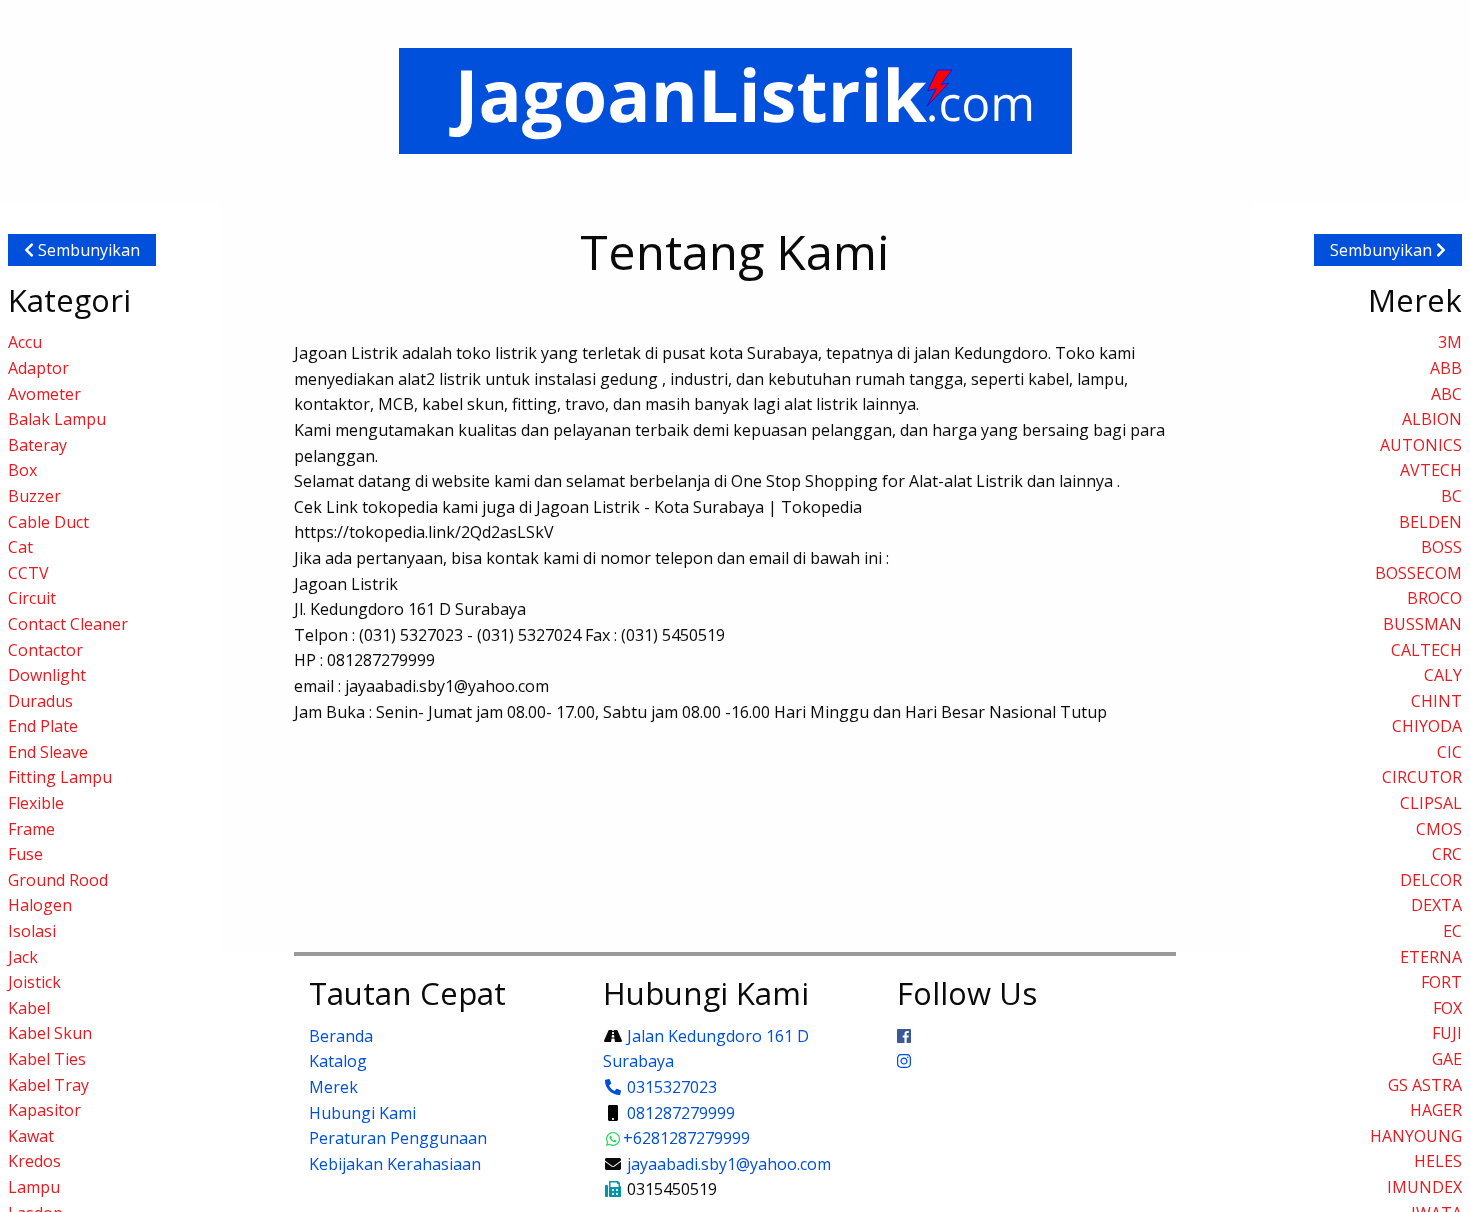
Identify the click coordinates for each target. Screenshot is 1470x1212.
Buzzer (34, 496)
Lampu (34, 1187)
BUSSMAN (1422, 624)
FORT (1441, 982)
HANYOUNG (1416, 1136)
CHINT (1436, 701)
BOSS (1441, 547)
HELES (1438, 1161)
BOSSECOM (1418, 573)
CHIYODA (1427, 726)
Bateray (37, 445)
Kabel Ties (47, 1059)
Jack (23, 957)
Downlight (47, 675)
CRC (1447, 854)
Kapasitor (44, 1110)
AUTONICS (1421, 445)
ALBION (1432, 419)
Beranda (341, 1036)
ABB (1446, 368)
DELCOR (1431, 880)
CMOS (1439, 829)
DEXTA (1436, 905)
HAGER (1436, 1110)
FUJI (1447, 1033)
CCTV (28, 573)
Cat (20, 547)
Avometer (44, 394)
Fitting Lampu (60, 777)
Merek (333, 1087)
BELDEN (1430, 522)
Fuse (25, 854)
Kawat (31, 1136)
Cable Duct (48, 522)
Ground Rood (58, 880)
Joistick (34, 982)
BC (1451, 496)
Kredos (34, 1161)
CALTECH (1426, 650)
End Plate (43, 726)
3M (1450, 342)
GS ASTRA (1425, 1085)
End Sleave (48, 752)
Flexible (36, 803)
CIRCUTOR (1422, 777)
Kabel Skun (50, 1033)
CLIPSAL (1431, 803)
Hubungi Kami (362, 1113)
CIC (1449, 752)
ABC (1446, 394)
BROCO (1434, 598)
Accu (25, 342)
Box (22, 470)
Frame (31, 829)
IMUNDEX (1424, 1187)
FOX (1447, 1008)
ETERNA (1431, 957)
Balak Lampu (57, 419)
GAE (1447, 1059)
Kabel (29, 1008)
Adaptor (38, 368)
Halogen (40, 905)
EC (1452, 931)
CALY (1443, 675)
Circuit (32, 598)
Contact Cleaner (68, 624)
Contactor (45, 650)
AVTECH (1431, 470)
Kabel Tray (48, 1085)
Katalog (338, 1061)
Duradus (40, 701)
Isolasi (32, 931)
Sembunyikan (87, 250)
